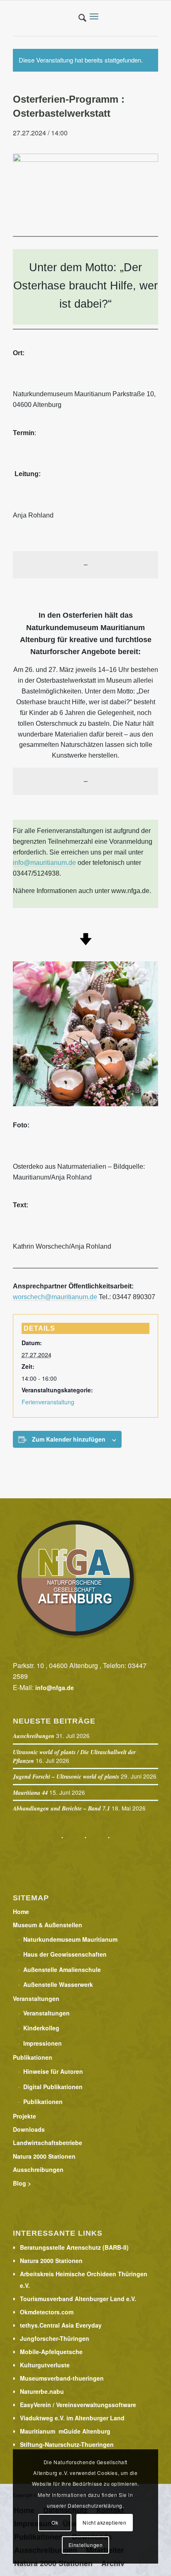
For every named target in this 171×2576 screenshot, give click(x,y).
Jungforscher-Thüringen (55, 2338)
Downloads (29, 2129)
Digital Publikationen (53, 2087)
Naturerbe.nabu (42, 2391)
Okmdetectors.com (47, 2312)
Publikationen (33, 2057)
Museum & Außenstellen (48, 1925)
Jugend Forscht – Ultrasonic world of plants (66, 1777)
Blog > (22, 2183)
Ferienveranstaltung (48, 1402)
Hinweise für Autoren (53, 2071)
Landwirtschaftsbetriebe (48, 2143)
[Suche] (78, 19)
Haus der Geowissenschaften (65, 1954)
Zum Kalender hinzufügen (69, 1439)
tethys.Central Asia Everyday (61, 2325)
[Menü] (96, 17)
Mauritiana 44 (30, 1793)
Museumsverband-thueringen (62, 2378)
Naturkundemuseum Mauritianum (70, 1939)
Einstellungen (86, 2545)
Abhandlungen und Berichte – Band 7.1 (61, 1808)
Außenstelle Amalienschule (62, 1969)
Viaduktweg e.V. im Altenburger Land (72, 2418)
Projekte (24, 2116)
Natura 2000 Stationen (44, 2156)
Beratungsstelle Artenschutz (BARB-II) (74, 2247)
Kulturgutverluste (45, 2365)
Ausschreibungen (34, 1736)
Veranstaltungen (36, 1998)
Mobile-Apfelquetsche (51, 2352)
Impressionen (43, 2043)
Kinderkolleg (41, 2028)
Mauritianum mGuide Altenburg (65, 2431)
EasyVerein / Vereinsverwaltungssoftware (78, 2405)
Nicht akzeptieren (104, 2522)
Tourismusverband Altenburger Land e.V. (78, 2299)
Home (21, 1912)
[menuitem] (78, 18)
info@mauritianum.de (44, 863)
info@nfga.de (55, 1688)
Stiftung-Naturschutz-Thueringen (67, 2444)
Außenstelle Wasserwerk (58, 1984)
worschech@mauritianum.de (55, 1297)
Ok (55, 2522)
